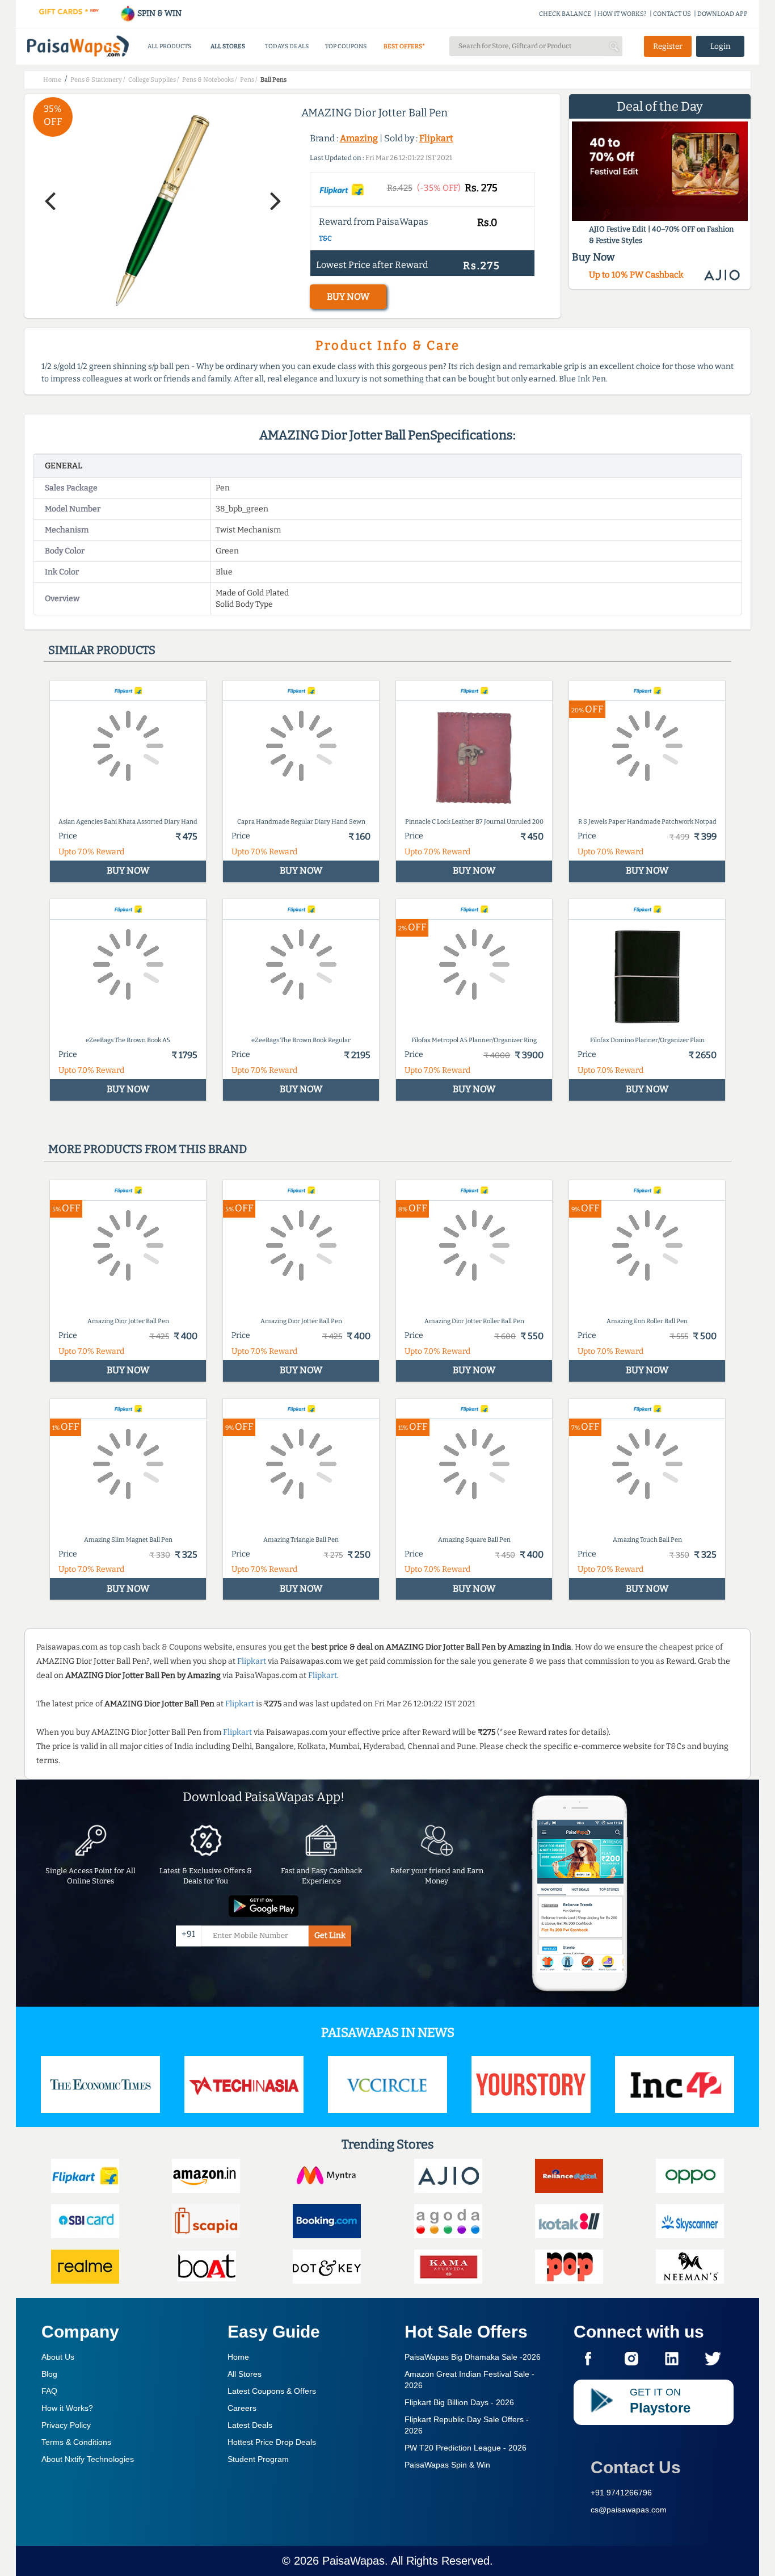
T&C (325, 238)
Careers (242, 2408)
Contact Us (636, 2467)
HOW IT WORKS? (622, 14)
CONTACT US (672, 14)
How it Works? (67, 2408)
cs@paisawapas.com (629, 2510)
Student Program (258, 2459)
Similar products (102, 650)
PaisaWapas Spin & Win (447, 2465)
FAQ (49, 2391)
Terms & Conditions (76, 2442)
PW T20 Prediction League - (466, 2448)
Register (668, 46)
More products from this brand (148, 1149)
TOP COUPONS (346, 46)
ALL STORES (228, 46)
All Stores (245, 2374)
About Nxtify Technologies (88, 2459)
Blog (49, 2374)
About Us (58, 2357)
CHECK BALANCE (565, 14)
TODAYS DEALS (287, 46)
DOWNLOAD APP (723, 14)
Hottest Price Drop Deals (272, 2442)
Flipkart (436, 138)
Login (721, 46)
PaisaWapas (353, 2561)
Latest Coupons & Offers (272, 2391)
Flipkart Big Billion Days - (459, 2402)
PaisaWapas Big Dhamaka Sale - (473, 2357)
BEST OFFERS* (404, 46)
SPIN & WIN (159, 13)
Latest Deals (250, 2425)
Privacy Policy (66, 2425)
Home (238, 2357)
